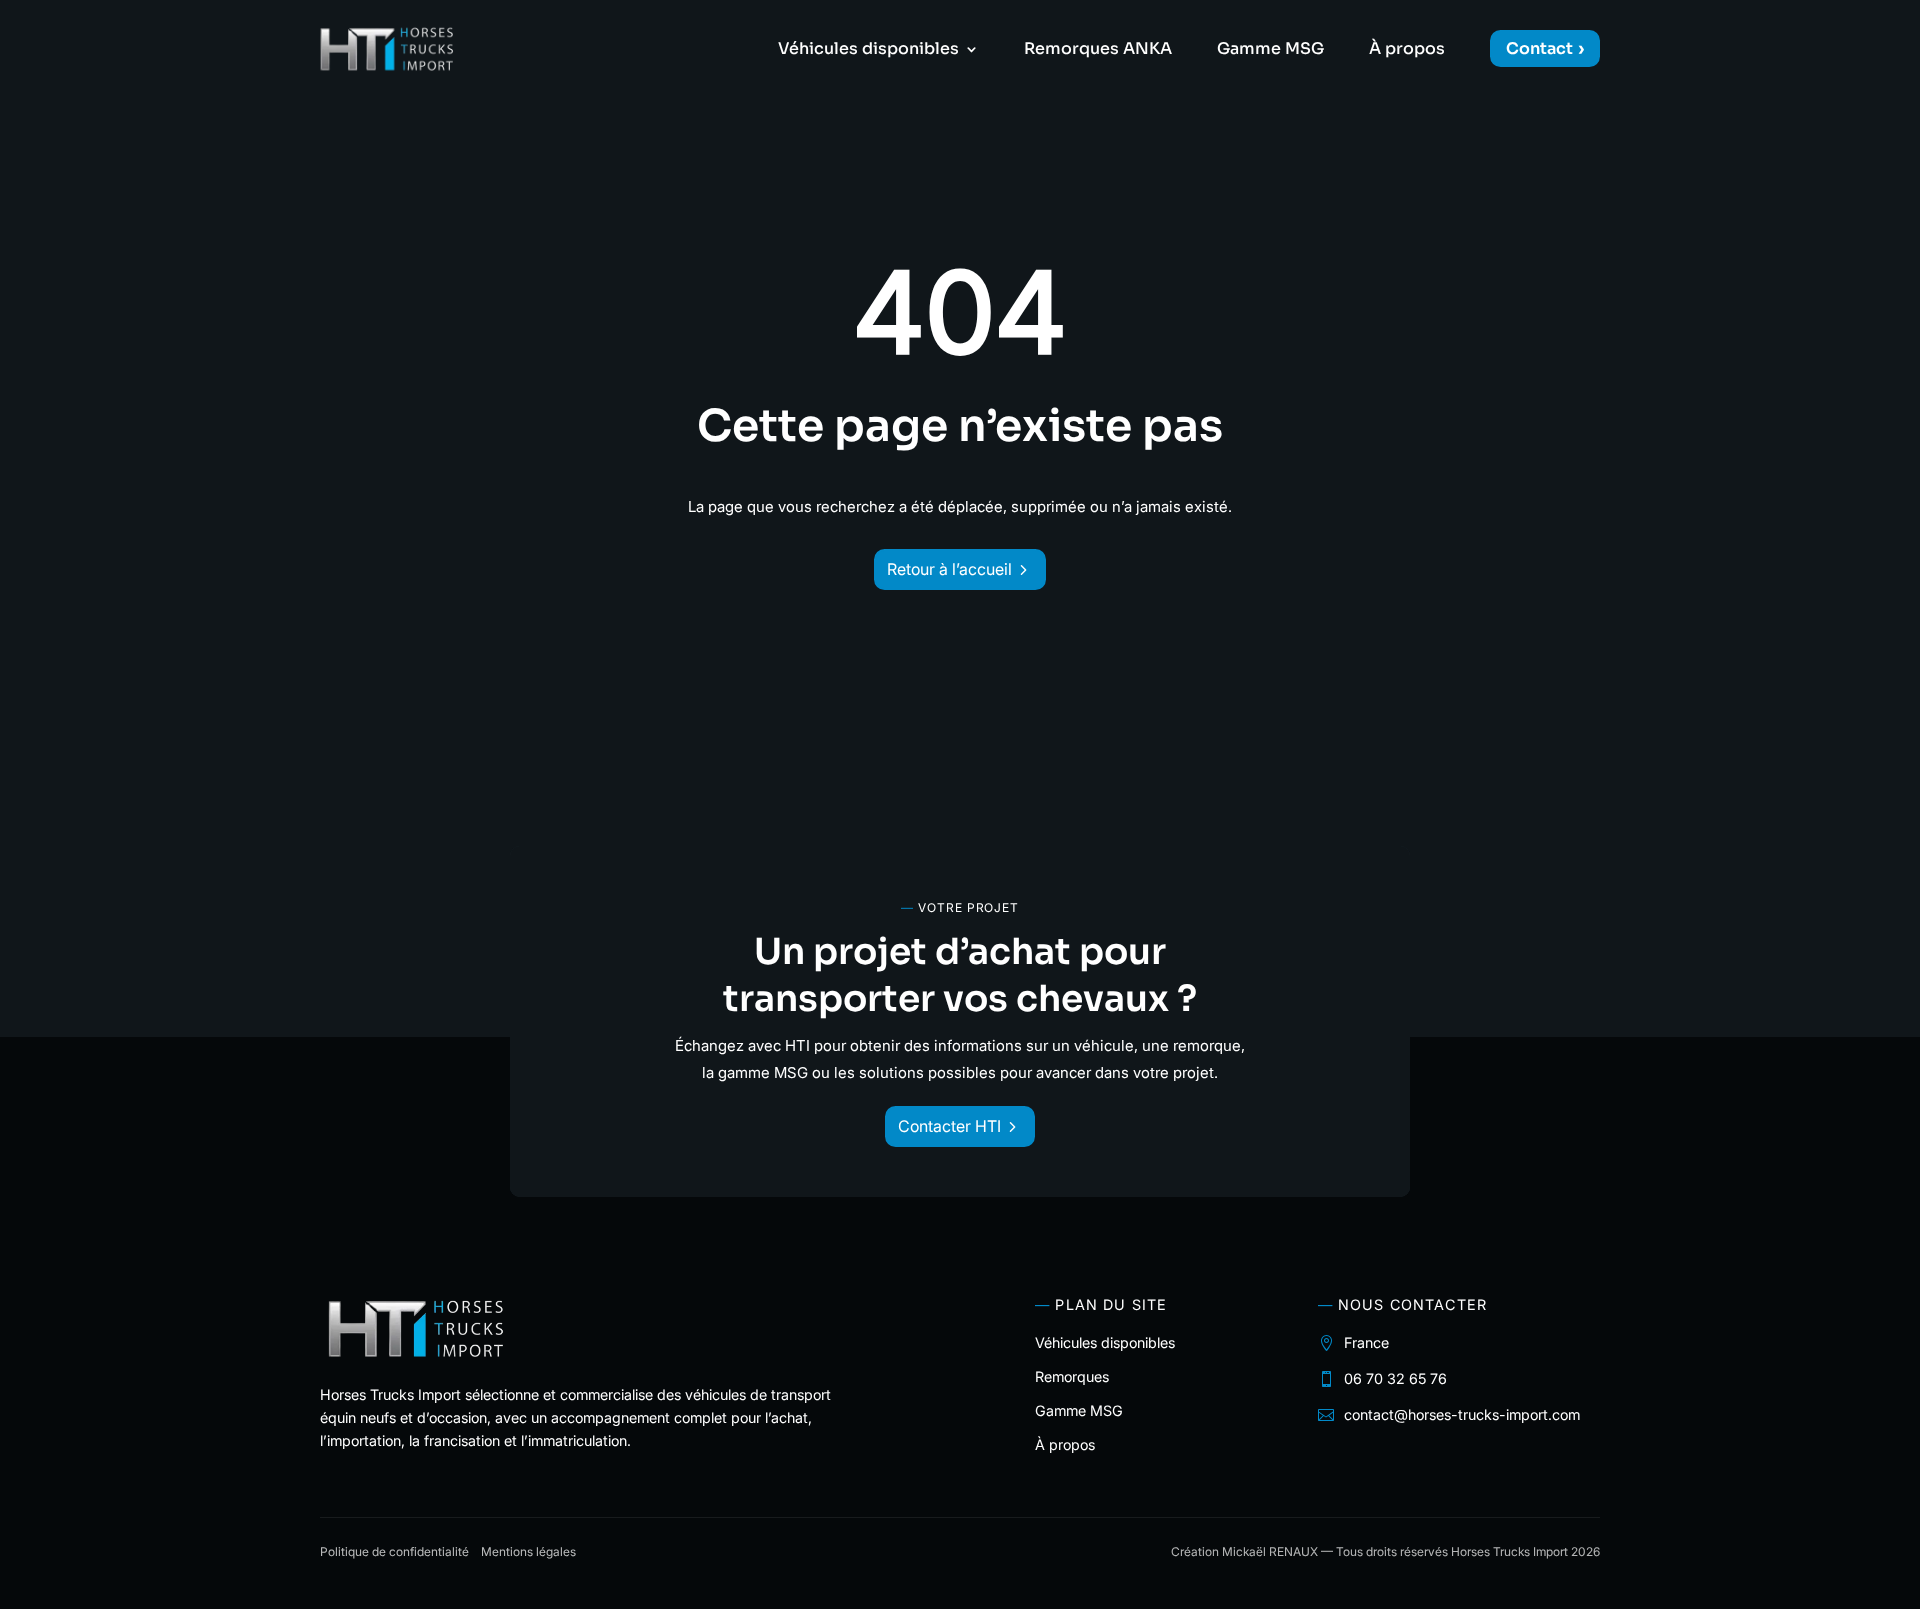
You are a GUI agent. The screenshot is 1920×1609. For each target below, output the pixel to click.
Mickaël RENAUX (1270, 1551)
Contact (1539, 48)
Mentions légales (528, 1551)
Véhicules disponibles (868, 50)
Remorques (1072, 1376)
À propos (1407, 50)
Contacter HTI (949, 1126)
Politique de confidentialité (394, 1551)
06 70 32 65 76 (1395, 1378)
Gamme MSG (1270, 50)
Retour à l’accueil (949, 569)
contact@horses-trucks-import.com (1462, 1414)
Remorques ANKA (1098, 50)
